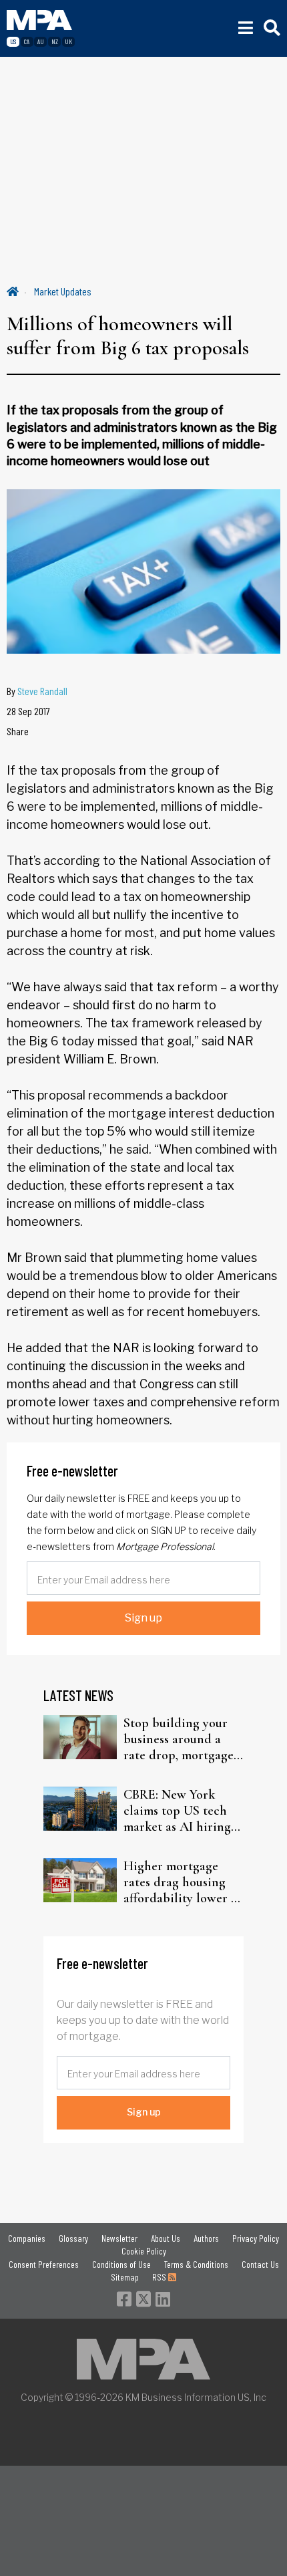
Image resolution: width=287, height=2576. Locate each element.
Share (18, 731)
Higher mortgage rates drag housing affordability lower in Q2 (183, 1882)
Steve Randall (42, 691)
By (37, 691)
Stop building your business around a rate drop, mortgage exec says (179, 1739)
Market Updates (63, 291)
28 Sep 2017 (28, 711)
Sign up (143, 1618)
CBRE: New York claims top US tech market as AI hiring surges (177, 1811)
